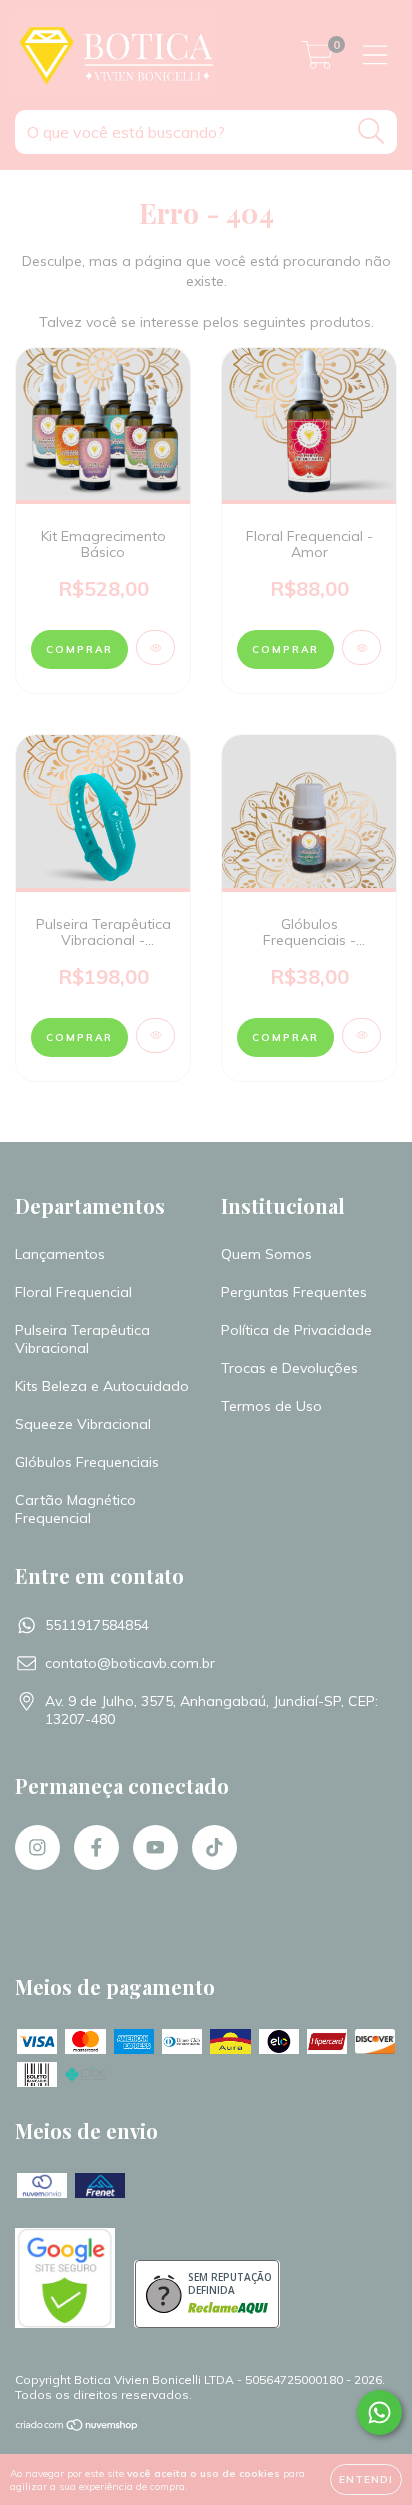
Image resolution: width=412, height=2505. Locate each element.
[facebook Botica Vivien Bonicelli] (96, 1847)
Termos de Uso (271, 1406)
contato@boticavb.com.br (130, 1663)
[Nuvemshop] (77, 2426)
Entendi (366, 2479)
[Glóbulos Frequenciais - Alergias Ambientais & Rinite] (361, 1035)
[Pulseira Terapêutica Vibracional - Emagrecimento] (155, 1035)
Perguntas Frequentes (294, 1292)
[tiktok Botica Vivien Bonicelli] (214, 1847)
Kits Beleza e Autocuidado (102, 1386)
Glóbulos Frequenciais (87, 1462)
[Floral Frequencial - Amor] (361, 647)
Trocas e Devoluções (289, 1368)
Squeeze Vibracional (83, 1424)
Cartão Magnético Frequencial (75, 1509)
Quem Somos (266, 1254)
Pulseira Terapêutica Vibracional (82, 1339)
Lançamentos (60, 1254)
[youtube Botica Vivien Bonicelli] (155, 1847)
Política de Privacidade (296, 1330)
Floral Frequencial (73, 1292)
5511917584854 (97, 1625)
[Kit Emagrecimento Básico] (155, 647)
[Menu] (375, 55)
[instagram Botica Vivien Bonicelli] (37, 1847)
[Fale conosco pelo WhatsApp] (379, 2412)
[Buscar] (371, 131)
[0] (317, 60)
